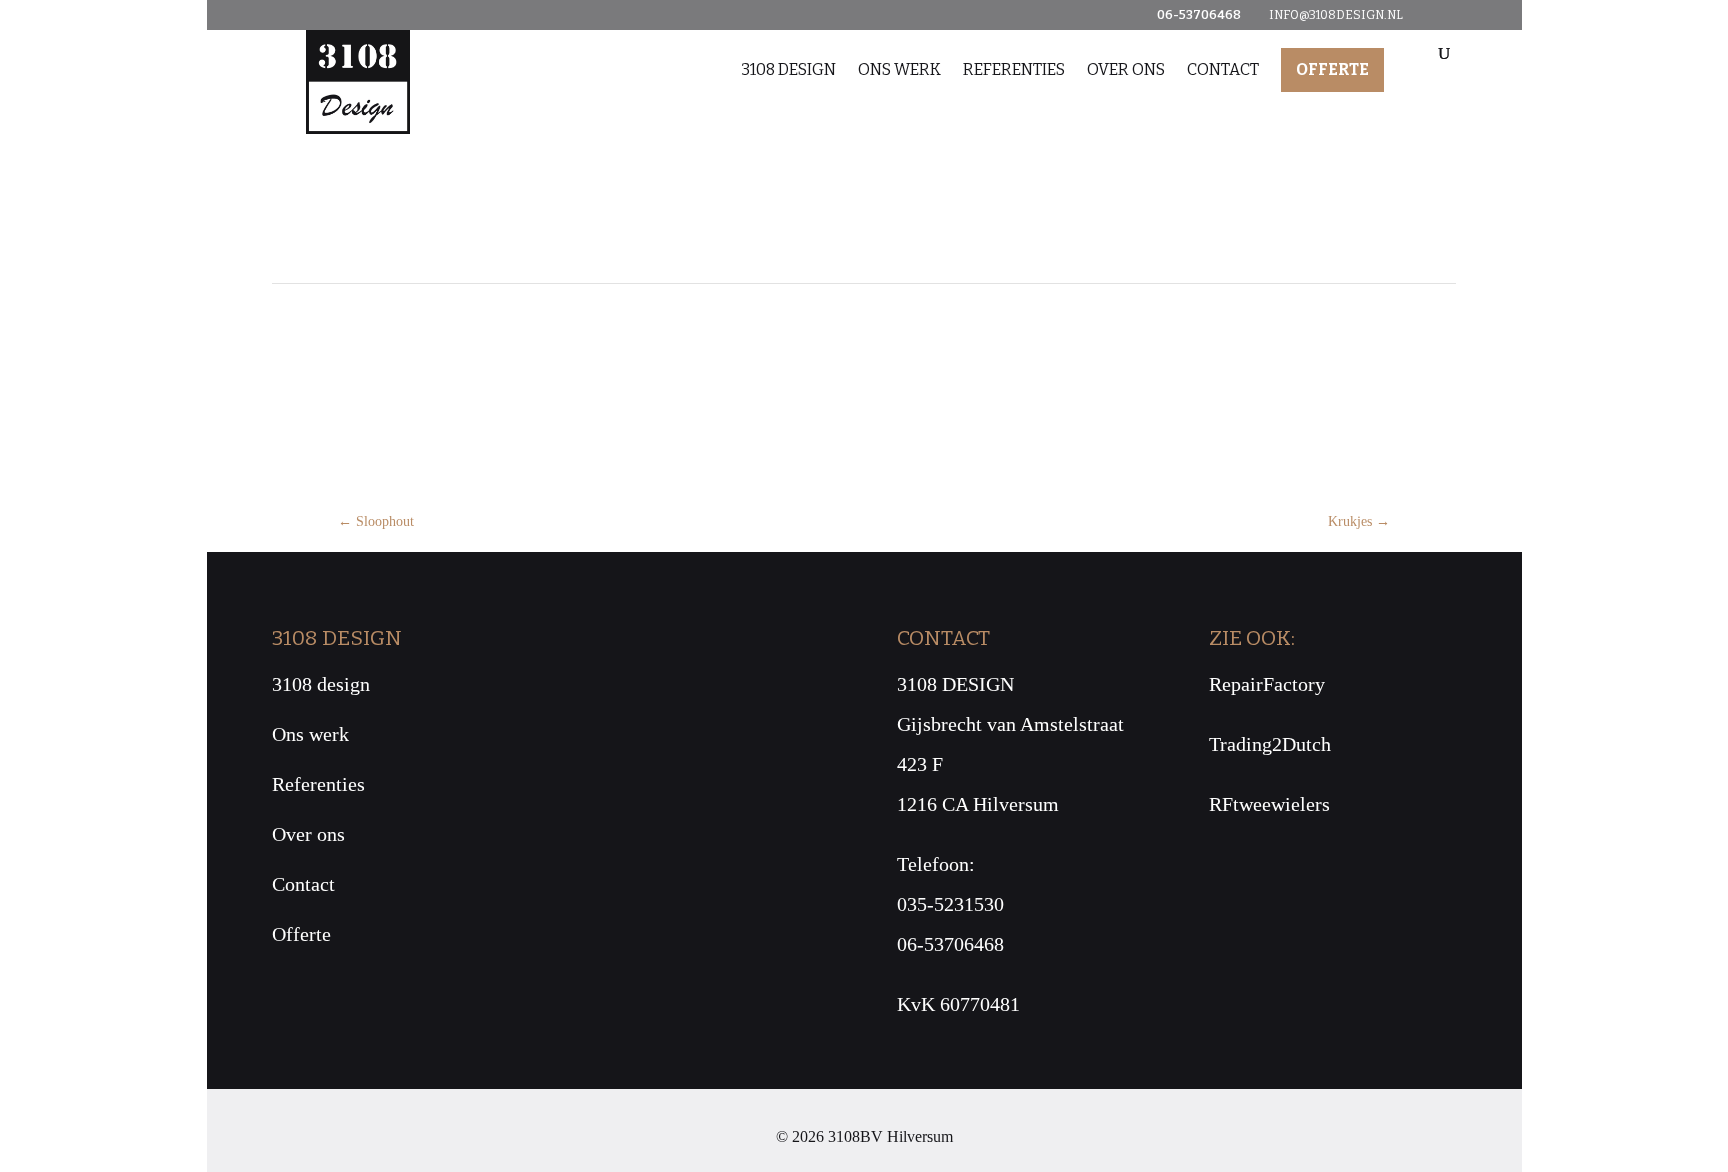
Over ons (1126, 69)
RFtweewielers (1269, 804)
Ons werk (899, 69)
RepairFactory (1267, 684)
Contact (1223, 69)
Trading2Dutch (1270, 744)
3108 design (788, 69)
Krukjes (1359, 521)
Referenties (1014, 69)
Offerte (1332, 69)
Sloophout (376, 521)
